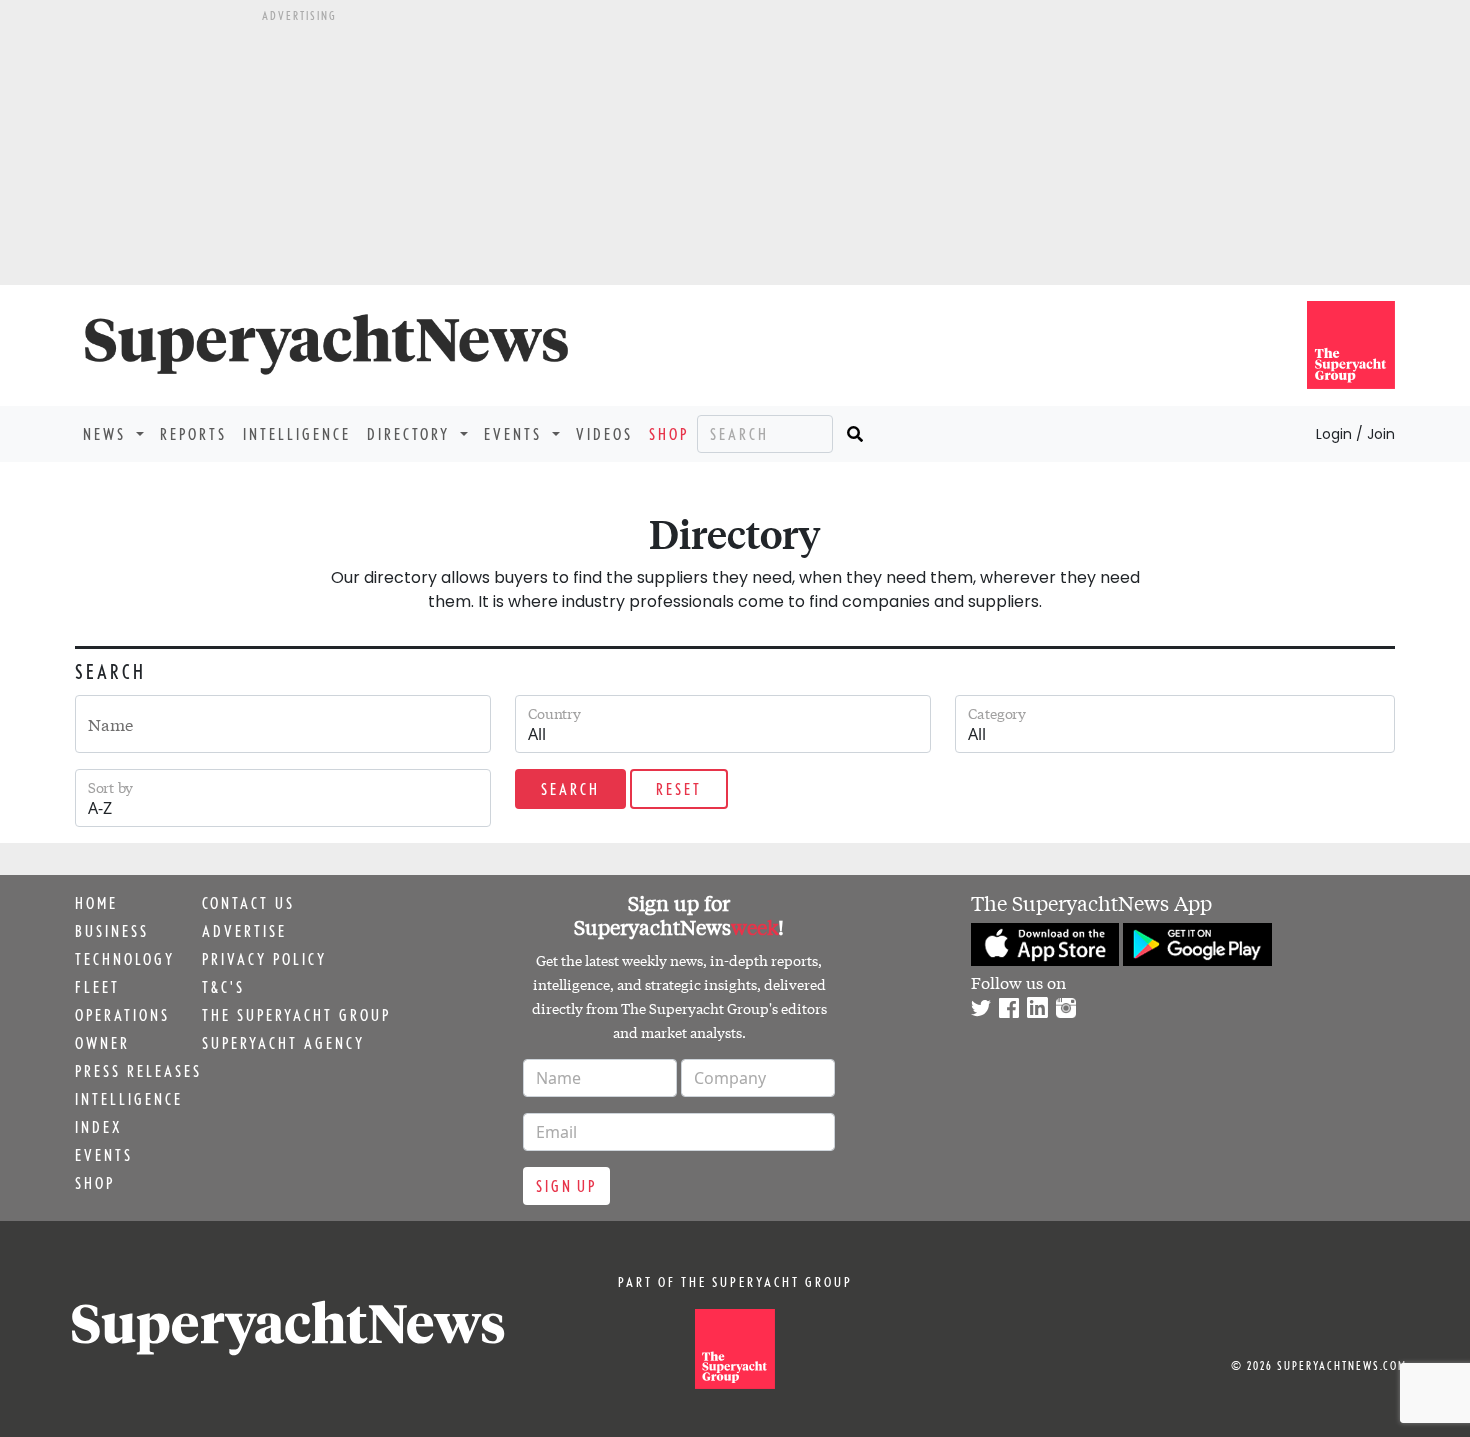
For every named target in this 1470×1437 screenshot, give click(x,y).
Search (570, 789)
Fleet (97, 987)
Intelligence (297, 434)
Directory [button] (411, 434)
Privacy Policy (264, 959)
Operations (122, 1015)
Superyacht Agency (283, 1043)
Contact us (248, 903)
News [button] (107, 434)
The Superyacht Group (296, 1015)
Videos (604, 434)
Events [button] (516, 434)
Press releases (138, 1071)
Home (96, 903)
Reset (679, 789)
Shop (669, 434)
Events (104, 1155)
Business (112, 931)
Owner (102, 1043)
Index (98, 1127)
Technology (125, 959)
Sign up (566, 1186)
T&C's (223, 987)
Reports (193, 434)
